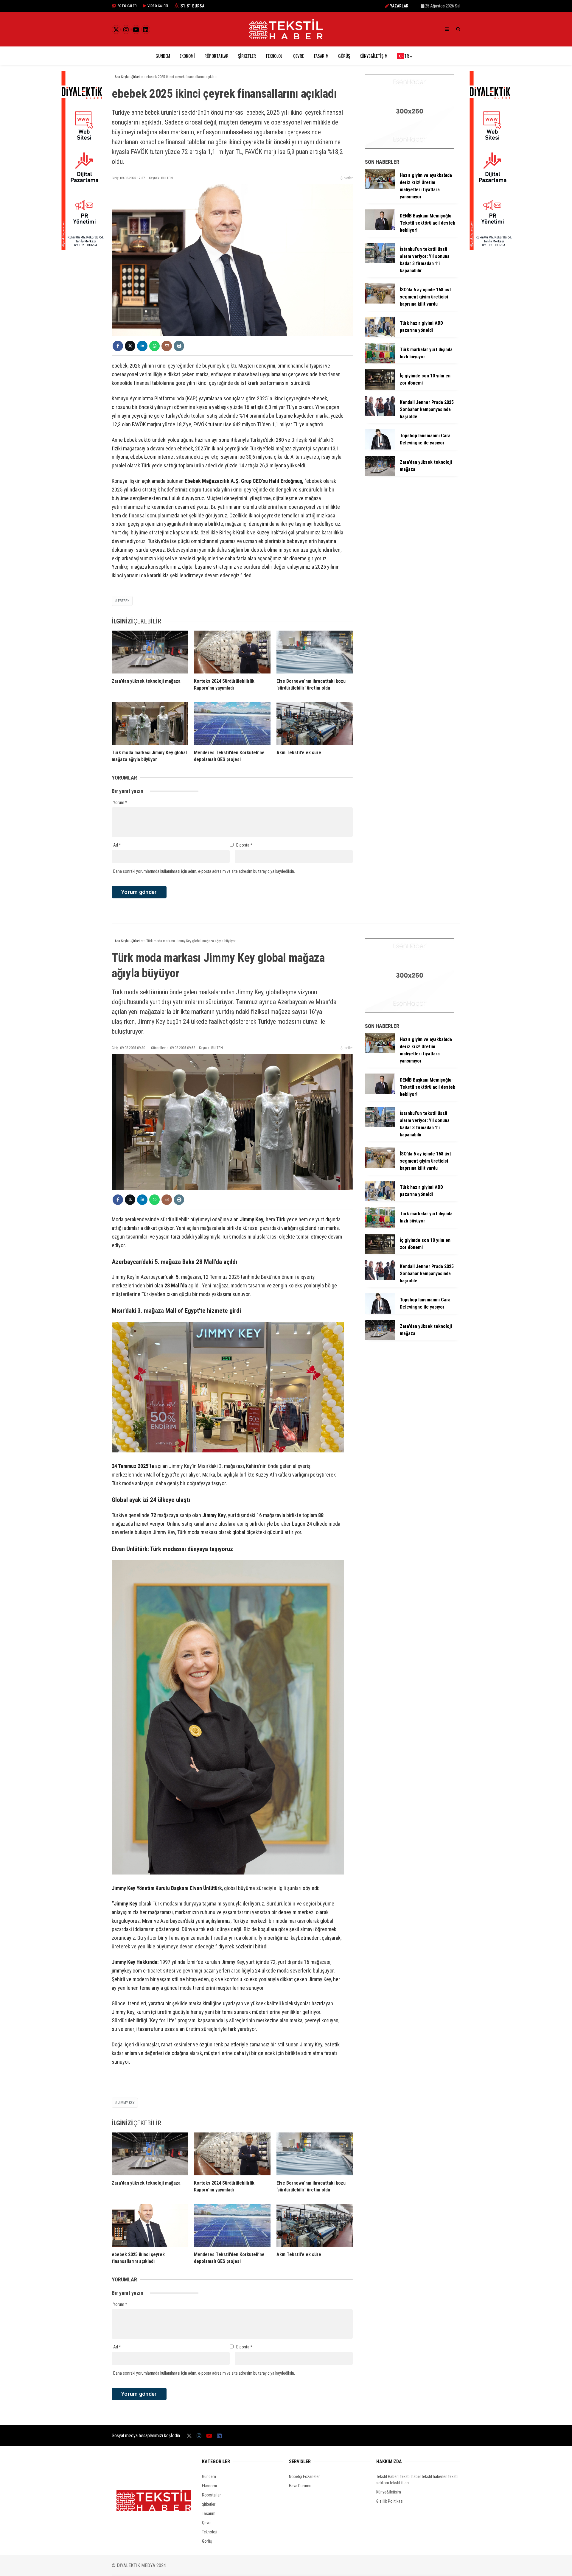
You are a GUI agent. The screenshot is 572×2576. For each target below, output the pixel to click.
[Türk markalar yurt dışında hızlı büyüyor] (380, 362)
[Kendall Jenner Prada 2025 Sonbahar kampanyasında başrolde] (380, 415)
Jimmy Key (126, 2103)
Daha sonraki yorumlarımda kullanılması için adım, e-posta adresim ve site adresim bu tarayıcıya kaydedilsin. (204, 871)
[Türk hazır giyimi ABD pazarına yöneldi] (380, 335)
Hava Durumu (300, 2486)
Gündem (163, 56)
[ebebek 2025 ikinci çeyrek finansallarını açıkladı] (150, 2225)
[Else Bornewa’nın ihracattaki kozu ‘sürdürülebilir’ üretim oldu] (315, 652)
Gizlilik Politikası (390, 2501)
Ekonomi (187, 56)
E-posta (244, 845)
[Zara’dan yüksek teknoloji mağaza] (150, 652)
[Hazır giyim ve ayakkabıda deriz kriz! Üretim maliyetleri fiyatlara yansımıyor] (380, 188)
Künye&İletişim (374, 56)
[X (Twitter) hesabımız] (116, 30)
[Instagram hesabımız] (126, 30)
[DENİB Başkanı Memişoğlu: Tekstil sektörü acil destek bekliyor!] (380, 228)
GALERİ (127, 6)
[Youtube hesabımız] (136, 30)
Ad (117, 845)
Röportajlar (216, 56)
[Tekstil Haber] (286, 38)
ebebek (124, 601)
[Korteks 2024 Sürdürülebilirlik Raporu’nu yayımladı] (232, 652)
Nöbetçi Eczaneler (304, 2477)
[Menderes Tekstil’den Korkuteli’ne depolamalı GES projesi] (232, 724)
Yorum (120, 802)
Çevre (299, 56)
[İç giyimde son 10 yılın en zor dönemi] (380, 388)
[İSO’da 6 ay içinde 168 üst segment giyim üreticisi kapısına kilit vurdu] (380, 302)
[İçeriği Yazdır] (179, 346)
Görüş (344, 56)
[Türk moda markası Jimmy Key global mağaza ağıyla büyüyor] (150, 724)
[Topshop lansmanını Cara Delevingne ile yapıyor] (380, 448)
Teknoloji (275, 56)
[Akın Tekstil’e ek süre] (315, 724)
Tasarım (321, 56)
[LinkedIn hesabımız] (146, 30)
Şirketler (247, 56)
